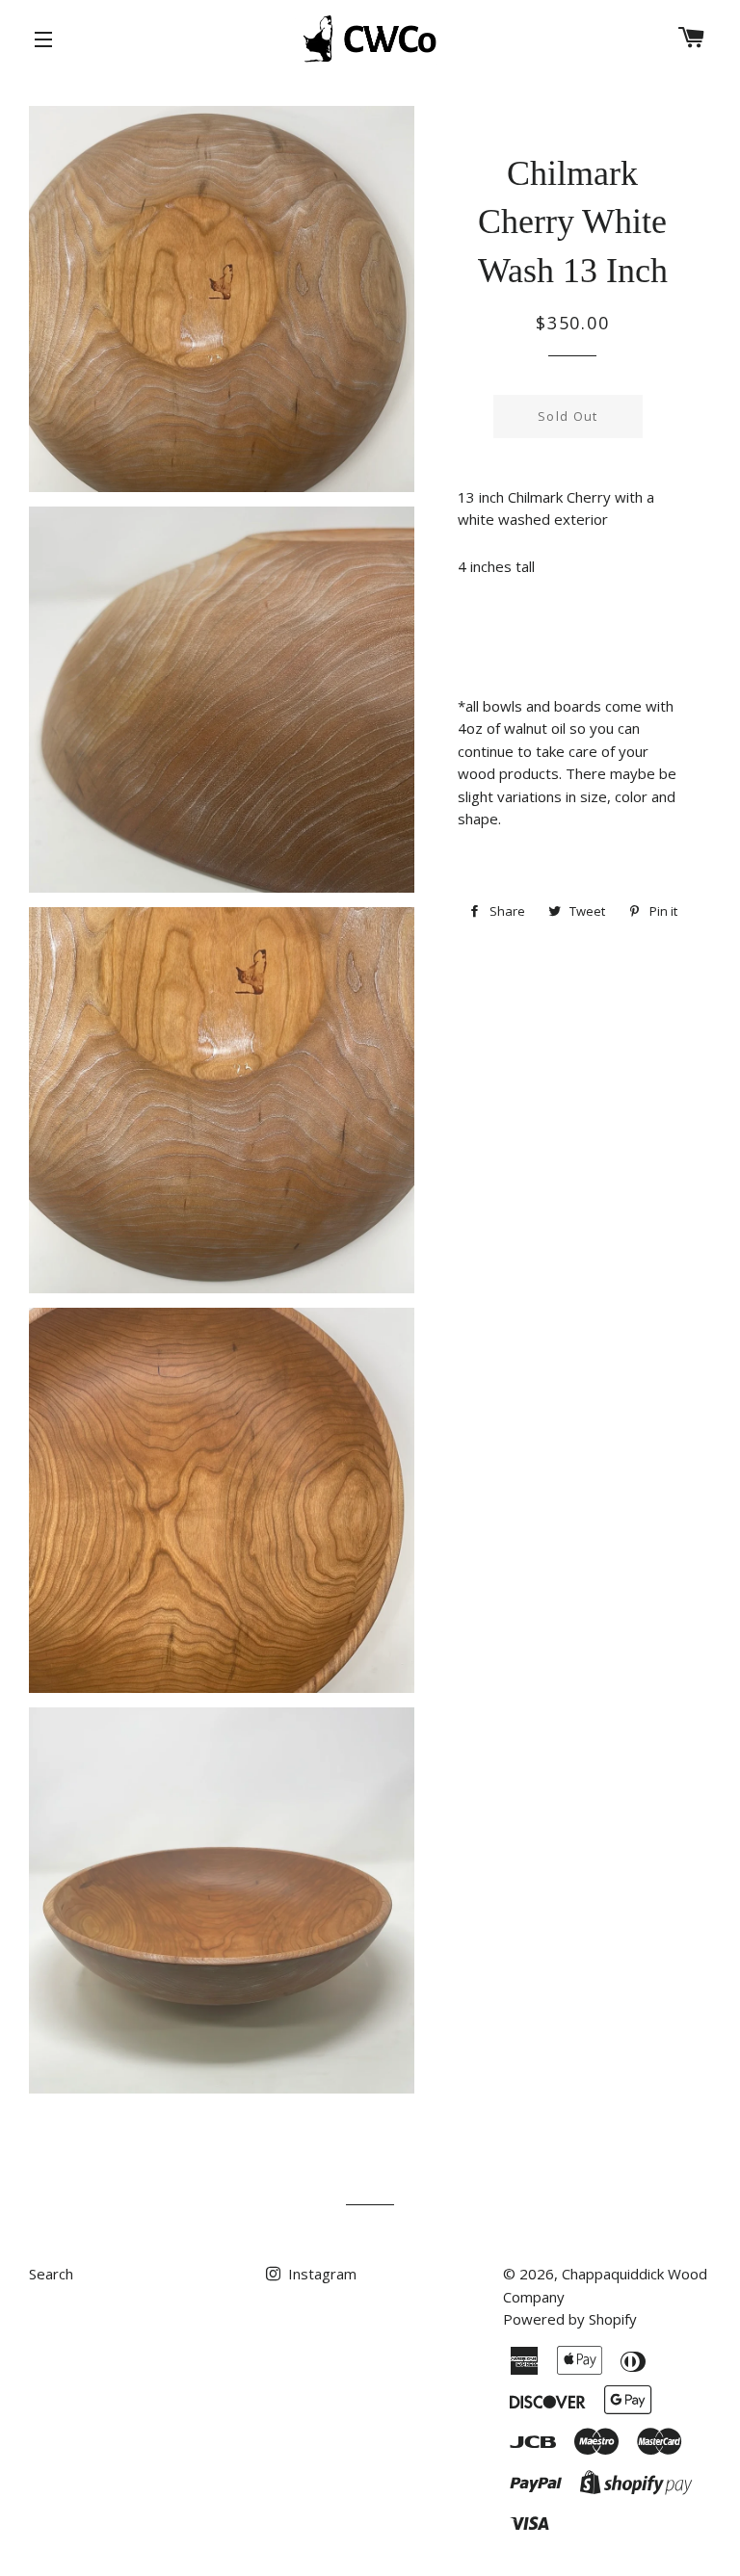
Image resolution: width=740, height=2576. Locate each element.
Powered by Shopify (570, 2319)
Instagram (320, 2274)
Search (51, 2274)
